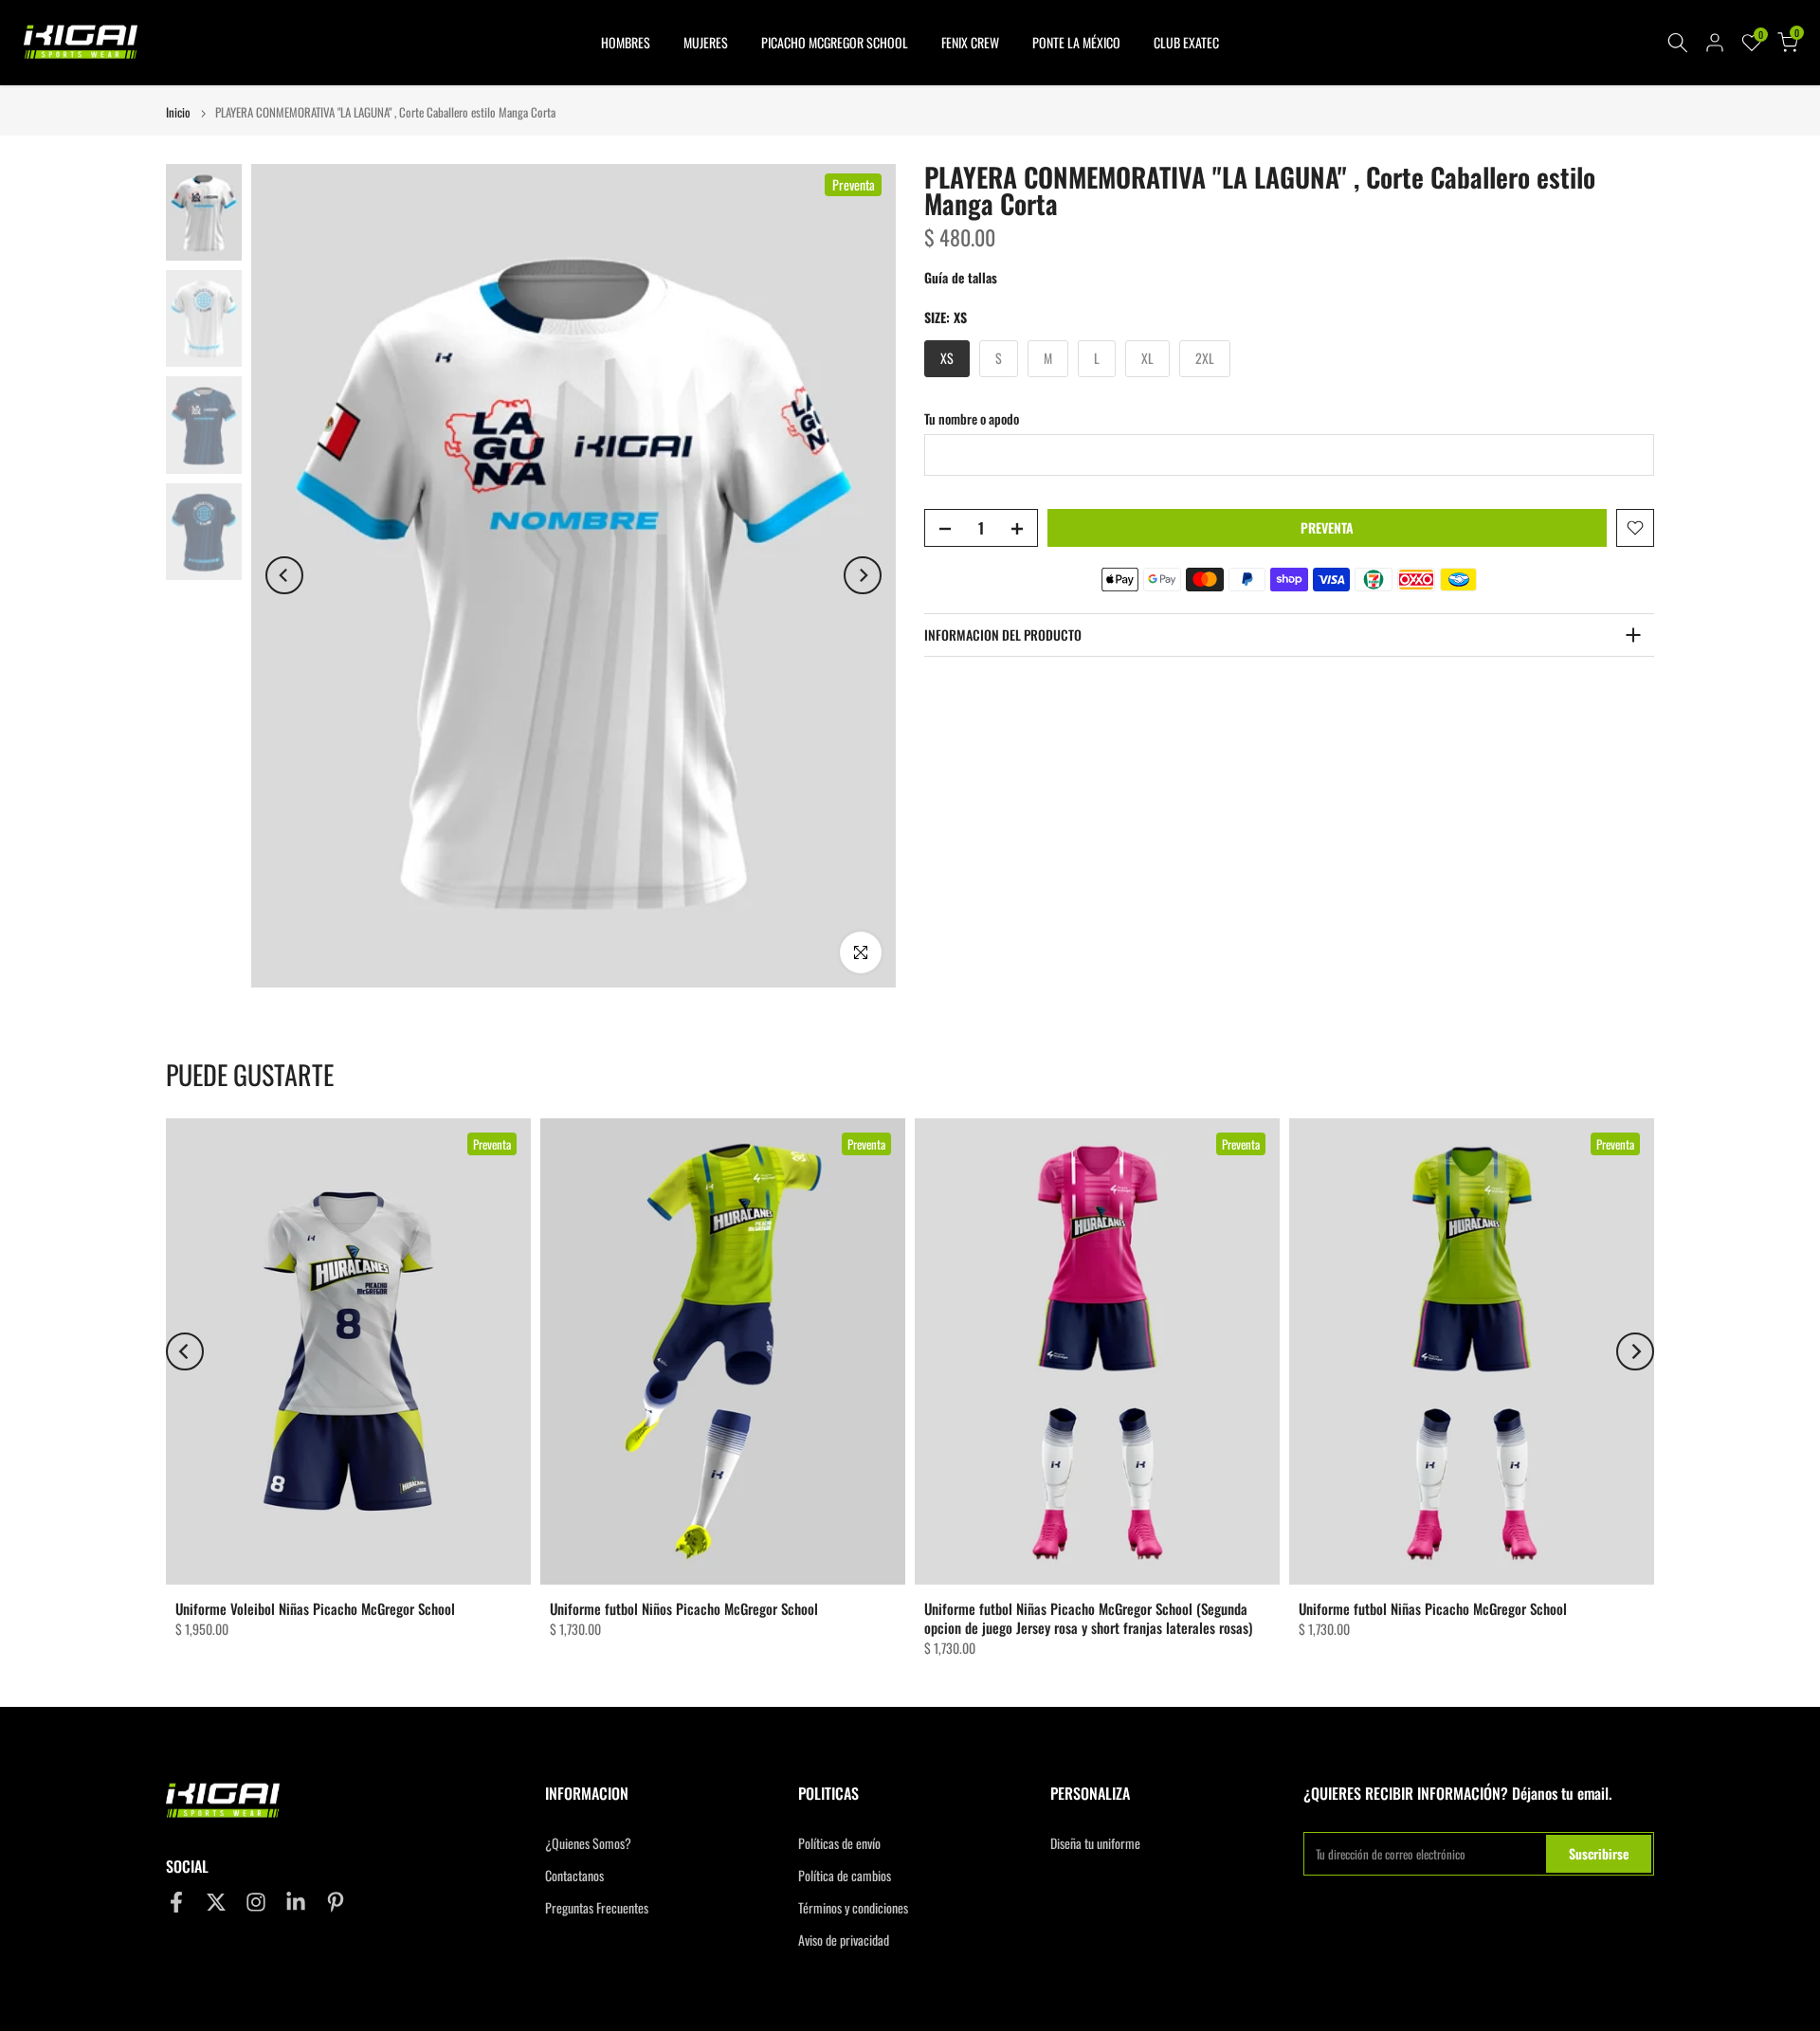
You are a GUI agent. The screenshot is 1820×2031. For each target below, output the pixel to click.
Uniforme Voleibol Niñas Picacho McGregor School (315, 1608)
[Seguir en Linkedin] (296, 1903)
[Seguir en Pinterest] (336, 1903)
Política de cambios (845, 1876)
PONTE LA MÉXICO (1076, 42)
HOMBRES (626, 42)
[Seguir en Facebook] (176, 1903)
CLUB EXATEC (1186, 42)
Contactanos (574, 1876)
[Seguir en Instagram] (256, 1903)
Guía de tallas (961, 277)
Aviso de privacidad (844, 1940)
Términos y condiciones (853, 1908)
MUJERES (706, 42)
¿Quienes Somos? (588, 1843)
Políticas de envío (839, 1843)
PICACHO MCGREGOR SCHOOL (835, 42)
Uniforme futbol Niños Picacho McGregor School (684, 1608)
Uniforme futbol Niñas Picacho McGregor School (1433, 1608)
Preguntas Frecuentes (597, 1908)
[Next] (863, 575)
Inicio (178, 112)
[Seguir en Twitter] (216, 1903)
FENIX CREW (970, 42)
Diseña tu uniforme (1095, 1843)
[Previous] (284, 575)
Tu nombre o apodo (972, 419)
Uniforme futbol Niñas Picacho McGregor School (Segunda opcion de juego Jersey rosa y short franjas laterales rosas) (1088, 1618)
